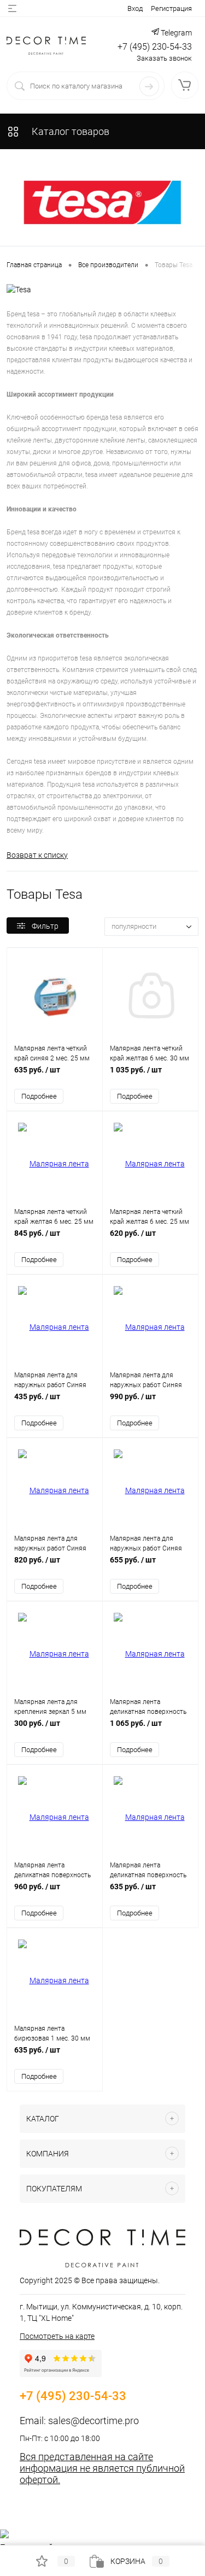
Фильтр (45, 926)
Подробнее (39, 1096)
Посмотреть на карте (57, 2336)
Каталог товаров (69, 131)
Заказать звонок (164, 58)
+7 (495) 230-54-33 (155, 47)
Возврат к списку (37, 855)
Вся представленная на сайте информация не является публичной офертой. (102, 2468)
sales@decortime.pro (93, 2421)
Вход (135, 8)
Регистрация (171, 8)
